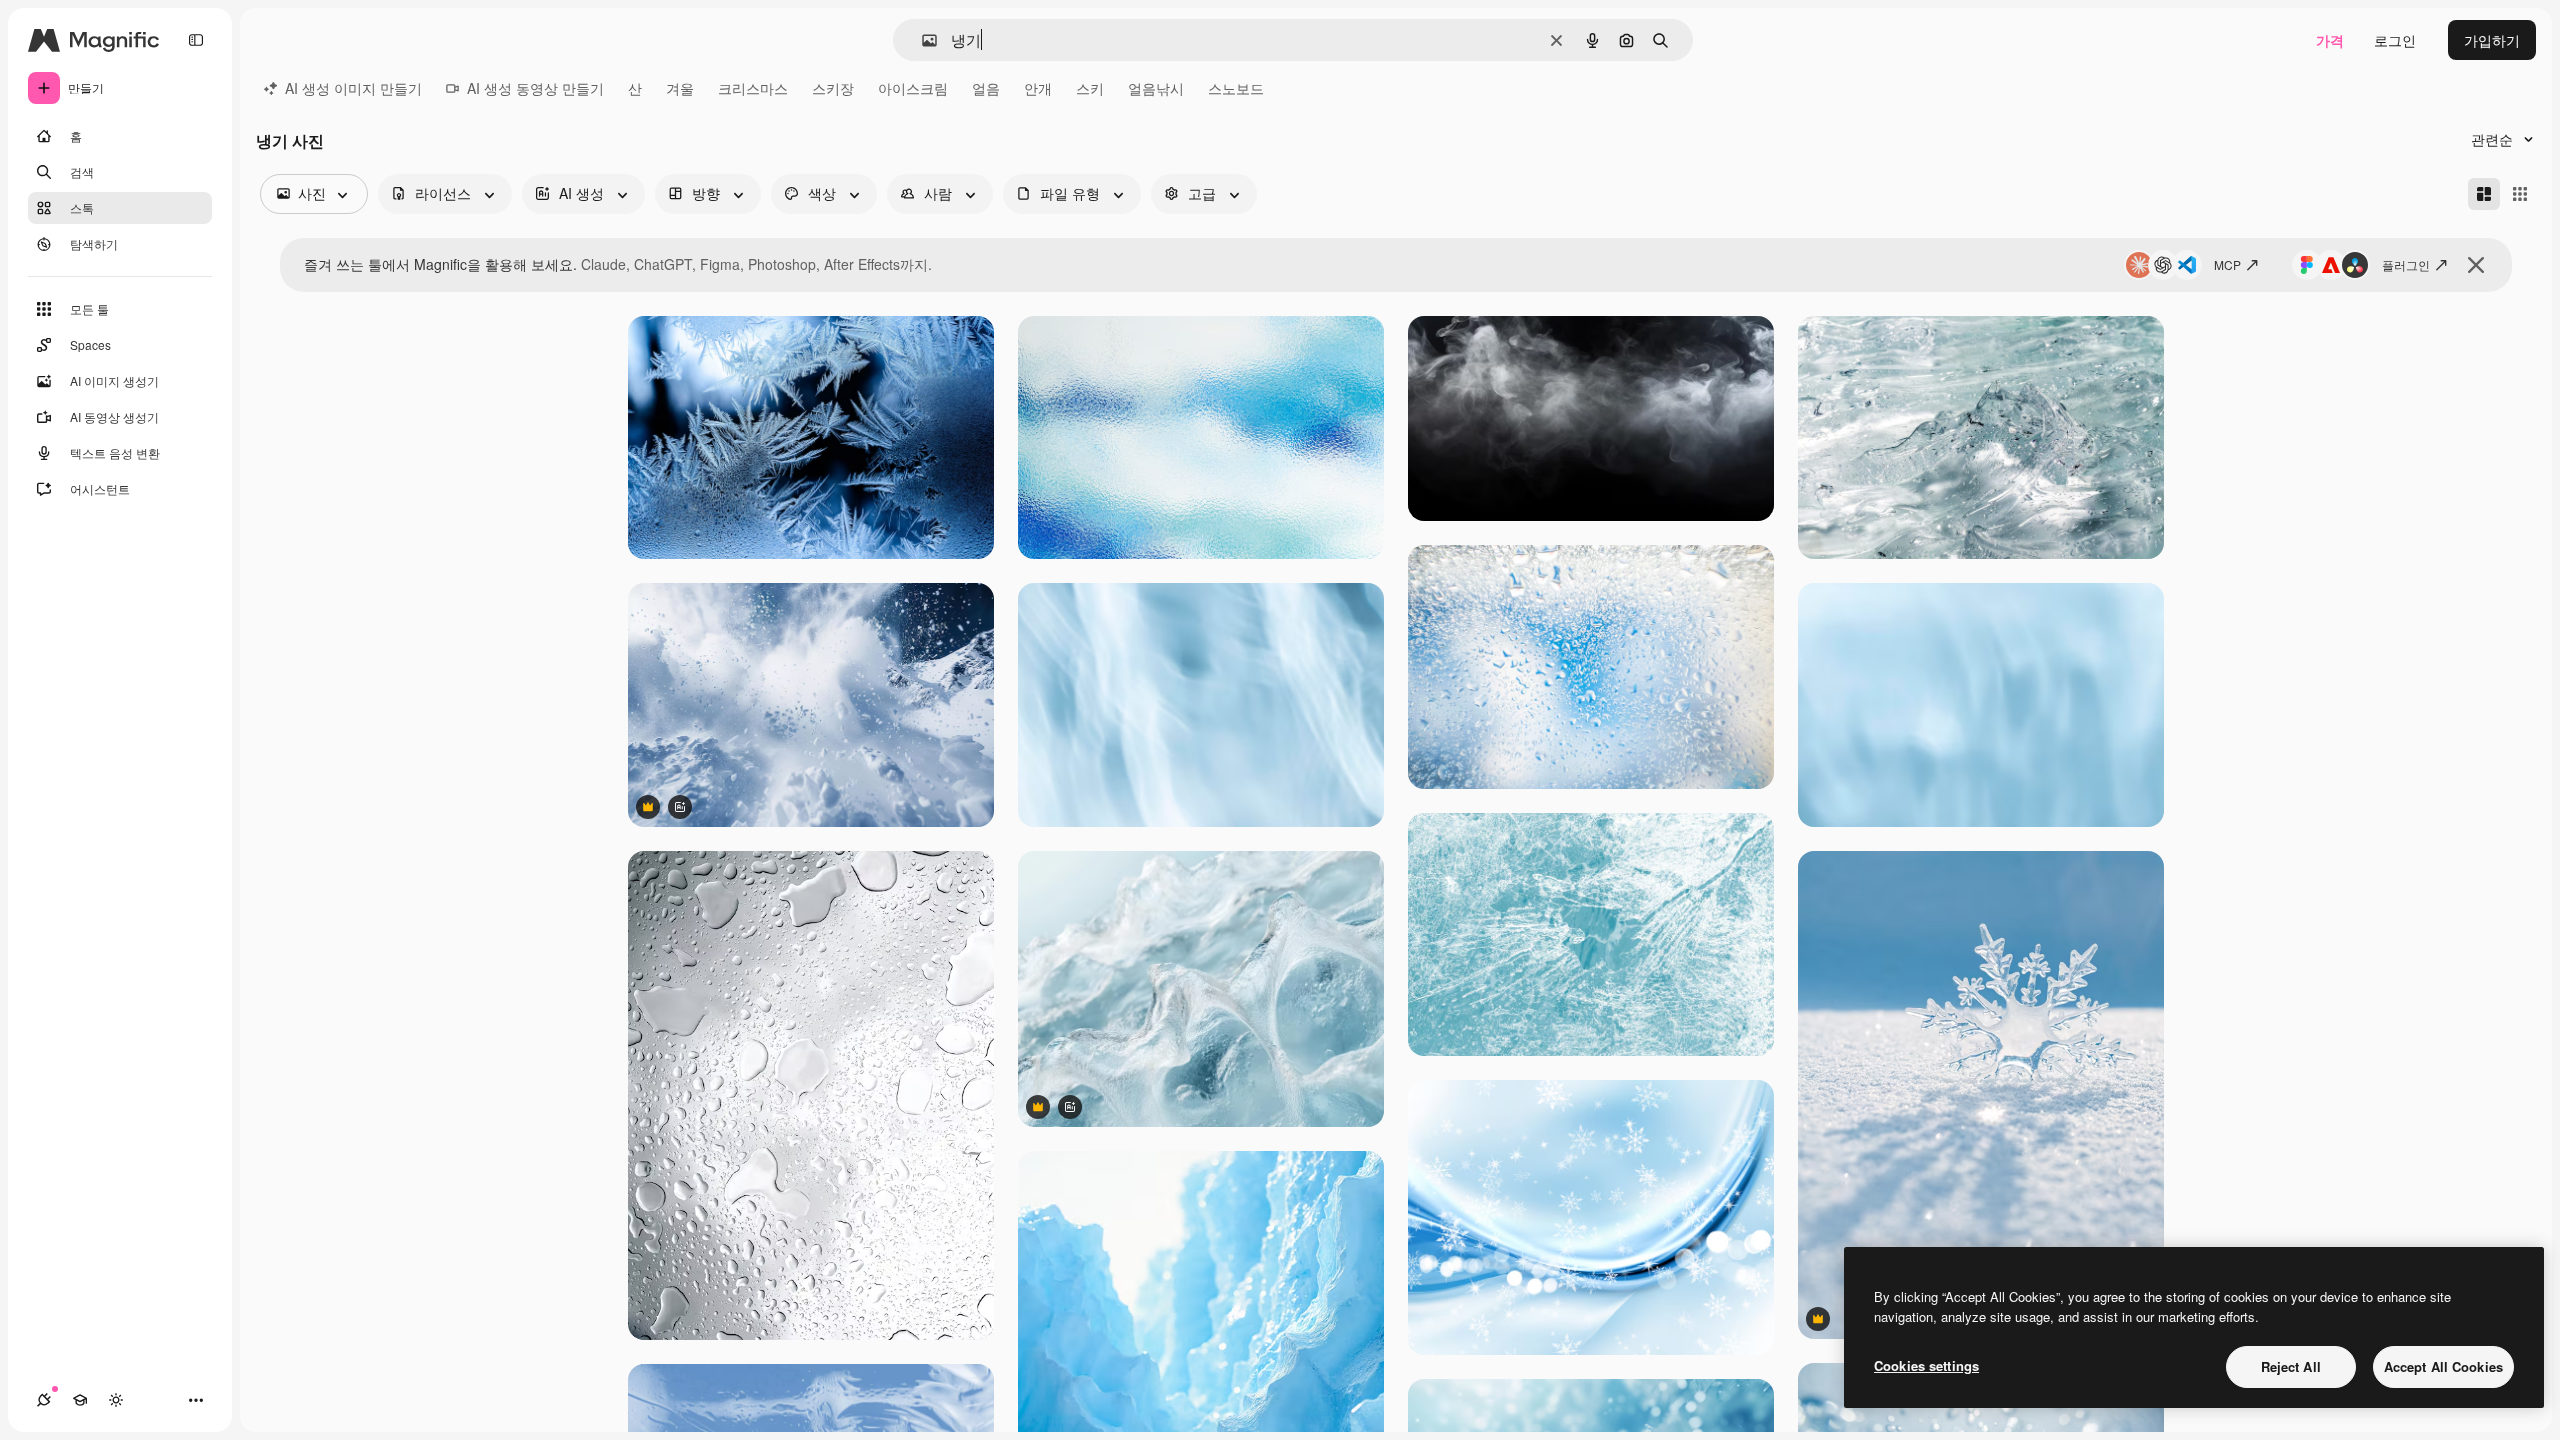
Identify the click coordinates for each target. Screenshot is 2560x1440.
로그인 (2395, 40)
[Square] (2520, 194)
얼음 (986, 88)
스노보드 (1236, 88)
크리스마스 (753, 88)
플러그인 (2406, 264)
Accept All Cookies (2443, 1366)
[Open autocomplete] (921, 40)
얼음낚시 (1156, 88)
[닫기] (2476, 265)
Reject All (2291, 1366)
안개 (1038, 88)
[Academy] (80, 1400)
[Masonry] (2484, 194)
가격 (2330, 40)
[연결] (44, 1400)
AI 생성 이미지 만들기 (353, 88)
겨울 (680, 88)
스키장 (833, 88)
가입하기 (2492, 40)
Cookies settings (1926, 1365)
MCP (2227, 264)
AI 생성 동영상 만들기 (535, 88)
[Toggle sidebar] (196, 40)
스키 (1090, 88)
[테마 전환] (116, 1400)
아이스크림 (913, 88)
